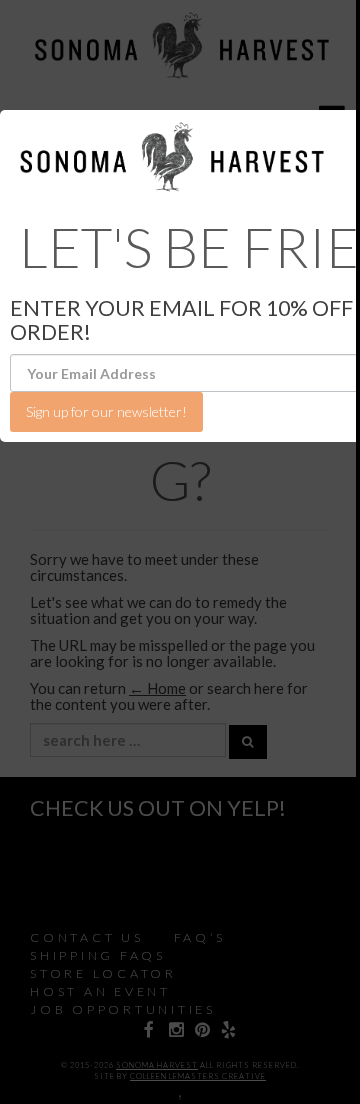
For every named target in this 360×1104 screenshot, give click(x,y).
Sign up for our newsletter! (106, 411)
